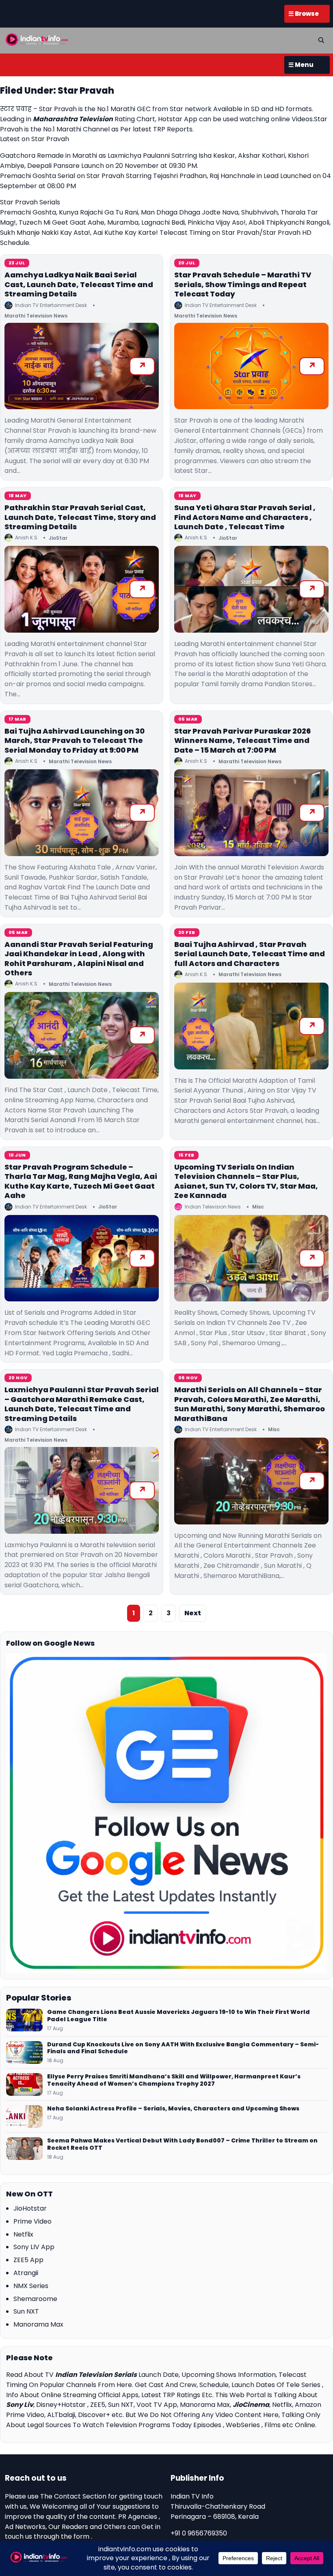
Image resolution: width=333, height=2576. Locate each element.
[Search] (321, 40)
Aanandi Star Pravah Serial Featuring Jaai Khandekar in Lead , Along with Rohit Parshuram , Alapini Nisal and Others (79, 958)
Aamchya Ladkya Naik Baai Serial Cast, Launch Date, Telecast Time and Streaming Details (79, 284)
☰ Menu (301, 65)
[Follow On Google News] (166, 1813)
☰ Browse (304, 14)
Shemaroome (35, 2299)
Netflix (23, 2234)
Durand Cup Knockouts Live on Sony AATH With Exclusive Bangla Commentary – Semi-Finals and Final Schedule (183, 2048)
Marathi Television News (36, 316)
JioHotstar (30, 2208)
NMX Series (31, 2286)
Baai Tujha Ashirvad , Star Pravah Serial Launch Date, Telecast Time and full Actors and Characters (250, 954)
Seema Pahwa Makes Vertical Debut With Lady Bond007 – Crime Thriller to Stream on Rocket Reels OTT (182, 2145)
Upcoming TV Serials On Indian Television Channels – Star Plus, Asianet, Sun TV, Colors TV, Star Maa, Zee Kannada (246, 1181)
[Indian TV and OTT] (37, 39)
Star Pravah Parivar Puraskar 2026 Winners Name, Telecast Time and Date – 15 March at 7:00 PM (242, 741)
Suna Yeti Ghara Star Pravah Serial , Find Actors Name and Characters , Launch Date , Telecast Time (245, 517)
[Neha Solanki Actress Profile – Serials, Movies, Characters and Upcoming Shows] (24, 2117)
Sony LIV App (34, 2247)
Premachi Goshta (28, 212)
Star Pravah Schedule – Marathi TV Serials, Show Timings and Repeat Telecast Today (243, 284)
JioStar (58, 538)
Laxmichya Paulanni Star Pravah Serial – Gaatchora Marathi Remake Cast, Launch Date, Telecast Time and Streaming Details (82, 1404)
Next (193, 1613)
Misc (258, 1207)
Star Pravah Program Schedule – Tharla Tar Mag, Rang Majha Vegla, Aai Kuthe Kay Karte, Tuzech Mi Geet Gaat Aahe (81, 1181)
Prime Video (32, 2221)
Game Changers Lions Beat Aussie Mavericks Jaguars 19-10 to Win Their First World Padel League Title (178, 2016)
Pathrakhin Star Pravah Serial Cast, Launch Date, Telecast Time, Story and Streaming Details (80, 517)
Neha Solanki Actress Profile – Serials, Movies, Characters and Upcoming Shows (173, 2109)
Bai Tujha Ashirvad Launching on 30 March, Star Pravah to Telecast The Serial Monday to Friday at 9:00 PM (75, 741)
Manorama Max (38, 2324)
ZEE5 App (28, 2260)
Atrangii (26, 2273)
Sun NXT (26, 2311)
